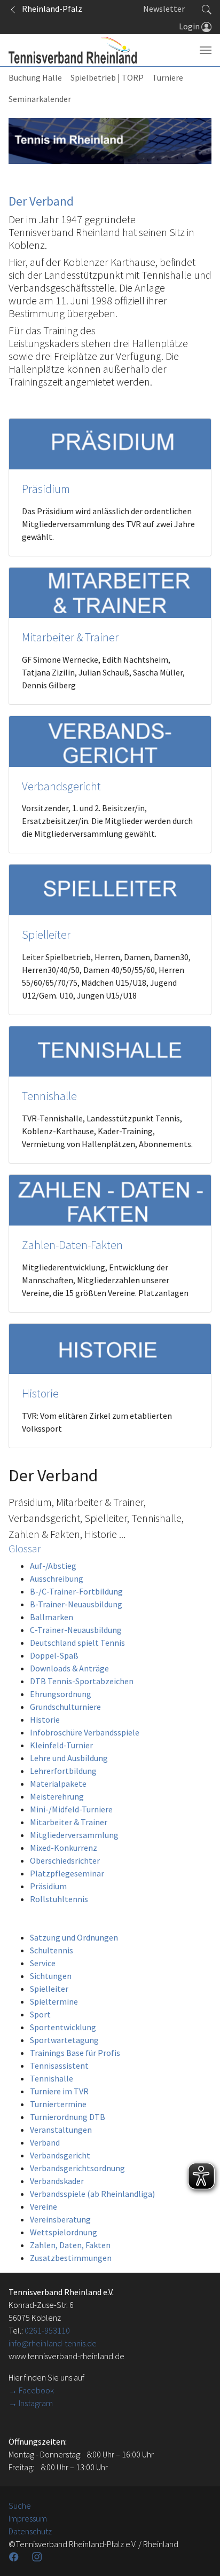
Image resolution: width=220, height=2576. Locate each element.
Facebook (36, 2390)
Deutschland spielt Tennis (77, 1643)
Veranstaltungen (61, 2130)
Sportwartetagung (64, 2040)
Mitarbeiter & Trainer (70, 637)
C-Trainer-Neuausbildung (76, 1630)
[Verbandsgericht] (110, 740)
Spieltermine (54, 2001)
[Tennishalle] (110, 1050)
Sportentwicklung (63, 2027)
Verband (45, 2142)
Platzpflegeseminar (67, 1873)
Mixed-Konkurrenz (64, 1848)
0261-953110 (47, 2330)
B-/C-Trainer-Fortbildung (76, 1591)
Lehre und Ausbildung (69, 1758)
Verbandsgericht (61, 786)
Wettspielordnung (64, 2232)
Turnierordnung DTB (68, 2117)
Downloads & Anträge (69, 1668)
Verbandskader (57, 2181)
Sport (40, 2014)
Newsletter (164, 9)
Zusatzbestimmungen (71, 2258)
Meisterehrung (57, 1796)
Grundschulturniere (65, 1707)
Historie (40, 1393)
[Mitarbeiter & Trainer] (110, 592)
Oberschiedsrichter (65, 1860)
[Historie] (110, 1348)
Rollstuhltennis (59, 1899)
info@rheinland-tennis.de (53, 2343)
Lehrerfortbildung (63, 1771)
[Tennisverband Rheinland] (73, 50)
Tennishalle (49, 1096)
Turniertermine (58, 2104)
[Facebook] (15, 2557)
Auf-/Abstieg (53, 1566)
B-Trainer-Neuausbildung (76, 1604)
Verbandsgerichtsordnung (77, 2168)
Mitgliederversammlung (74, 1835)
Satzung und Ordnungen (74, 1937)
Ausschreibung (57, 1578)
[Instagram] (38, 2557)
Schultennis (52, 1950)
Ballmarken (52, 1617)
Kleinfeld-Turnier (61, 1745)
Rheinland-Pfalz (50, 9)
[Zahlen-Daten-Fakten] (110, 1199)
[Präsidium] (110, 443)
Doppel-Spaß (54, 1655)
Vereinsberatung (60, 2219)
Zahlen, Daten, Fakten (70, 2245)
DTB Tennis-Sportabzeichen (82, 1681)
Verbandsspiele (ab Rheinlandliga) (92, 2194)
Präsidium (46, 489)
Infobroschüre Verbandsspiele (85, 1732)
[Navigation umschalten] (206, 50)
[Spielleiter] (110, 889)
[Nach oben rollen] (199, 2555)
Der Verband (41, 201)
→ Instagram (31, 2403)
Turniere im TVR (59, 2091)
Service (43, 1963)
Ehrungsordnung (61, 1694)
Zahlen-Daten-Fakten (72, 1245)
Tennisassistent (59, 2065)
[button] (207, 9)
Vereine (44, 2206)
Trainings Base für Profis (75, 2053)
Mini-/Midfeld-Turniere (71, 1809)
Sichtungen (51, 1976)
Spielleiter (46, 935)
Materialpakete (58, 1784)
